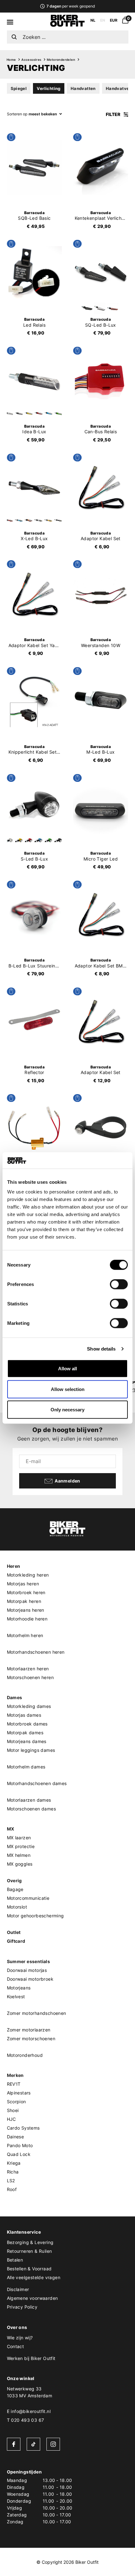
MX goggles (20, 1864)
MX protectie (21, 1846)
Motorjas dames (24, 1715)
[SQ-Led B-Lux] (101, 274)
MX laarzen (19, 1838)
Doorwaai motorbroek (30, 1979)
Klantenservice (24, 2232)
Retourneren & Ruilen (30, 2251)
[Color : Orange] (29, 520)
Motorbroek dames (27, 1724)
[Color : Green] (58, 414)
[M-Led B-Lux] (101, 701)
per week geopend (70, 6)
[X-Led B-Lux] (35, 487)
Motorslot (17, 1907)
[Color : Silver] (100, 308)
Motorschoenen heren (30, 1677)
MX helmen (19, 1855)
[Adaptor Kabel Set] (101, 487)
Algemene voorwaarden (32, 2298)
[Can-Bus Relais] (101, 381)
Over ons (17, 2327)
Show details (101, 1349)
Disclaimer (18, 2289)
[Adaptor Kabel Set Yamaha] (35, 594)
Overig (14, 1881)
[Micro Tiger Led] (101, 808)
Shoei (13, 2110)
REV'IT (14, 2084)
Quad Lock (19, 2154)
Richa (13, 2172)
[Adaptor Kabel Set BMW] (101, 914)
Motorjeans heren (26, 1610)
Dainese (16, 2137)
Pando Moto (20, 2145)
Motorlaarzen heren (28, 1669)
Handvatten (83, 88)
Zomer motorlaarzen (29, 2030)
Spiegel (19, 88)
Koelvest (16, 1997)
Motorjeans (19, 1988)
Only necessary (67, 1410)
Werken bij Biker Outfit (31, 2358)
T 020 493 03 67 (26, 2420)
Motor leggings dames (31, 1750)
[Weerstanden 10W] (101, 594)
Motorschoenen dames (32, 1809)
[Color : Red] (113, 308)
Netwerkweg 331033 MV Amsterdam (30, 2392)
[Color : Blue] (48, 414)
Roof (12, 2189)
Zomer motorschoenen (31, 2039)
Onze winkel (21, 2378)
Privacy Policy (22, 2307)
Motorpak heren (24, 1601)
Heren (14, 1566)
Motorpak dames (25, 1733)
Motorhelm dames (26, 1767)
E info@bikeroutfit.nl (29, 2411)
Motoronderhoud (25, 2055)
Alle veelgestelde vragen (34, 2277)
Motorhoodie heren (27, 1619)
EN (103, 20)
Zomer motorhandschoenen (37, 2013)
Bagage (15, 1889)
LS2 (11, 2181)
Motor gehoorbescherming (35, 1916)
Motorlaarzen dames (29, 1800)
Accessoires (31, 60)
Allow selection (68, 1389)
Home (11, 60)
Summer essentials (29, 1961)
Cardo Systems (23, 2128)
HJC (11, 2119)
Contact (16, 2346)
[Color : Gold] (29, 414)
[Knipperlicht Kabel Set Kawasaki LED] (35, 701)
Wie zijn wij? (20, 2338)
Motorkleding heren (28, 1575)
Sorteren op (17, 114)
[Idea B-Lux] (35, 381)
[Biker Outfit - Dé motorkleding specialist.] (67, 25)
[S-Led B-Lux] (35, 808)
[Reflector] (35, 1021)
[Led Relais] (35, 274)
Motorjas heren (23, 1584)
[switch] (119, 1284)
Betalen (15, 2260)
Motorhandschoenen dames (37, 1783)
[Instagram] (53, 2444)
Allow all (67, 1369)
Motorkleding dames (29, 1706)
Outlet (14, 1932)
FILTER (113, 114)
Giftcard (16, 1941)
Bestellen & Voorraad (29, 2269)
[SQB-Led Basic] (35, 167)
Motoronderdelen (61, 60)
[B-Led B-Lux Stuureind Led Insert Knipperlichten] (35, 914)
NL (93, 20)
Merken (15, 2075)
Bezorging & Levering (30, 2242)
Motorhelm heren (25, 1635)
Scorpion (16, 2102)
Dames (15, 1697)
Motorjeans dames (27, 1741)
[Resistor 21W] (35, 1128)
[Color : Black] (87, 308)
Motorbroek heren (26, 1592)
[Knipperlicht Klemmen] (101, 1128)
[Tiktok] (33, 2444)
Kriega (14, 2163)
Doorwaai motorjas (27, 1970)
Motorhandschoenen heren (36, 1652)
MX (11, 1829)
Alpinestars (19, 2093)
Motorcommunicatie (28, 1898)
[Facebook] (14, 2444)
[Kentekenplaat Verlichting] (101, 167)
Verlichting (49, 88)
